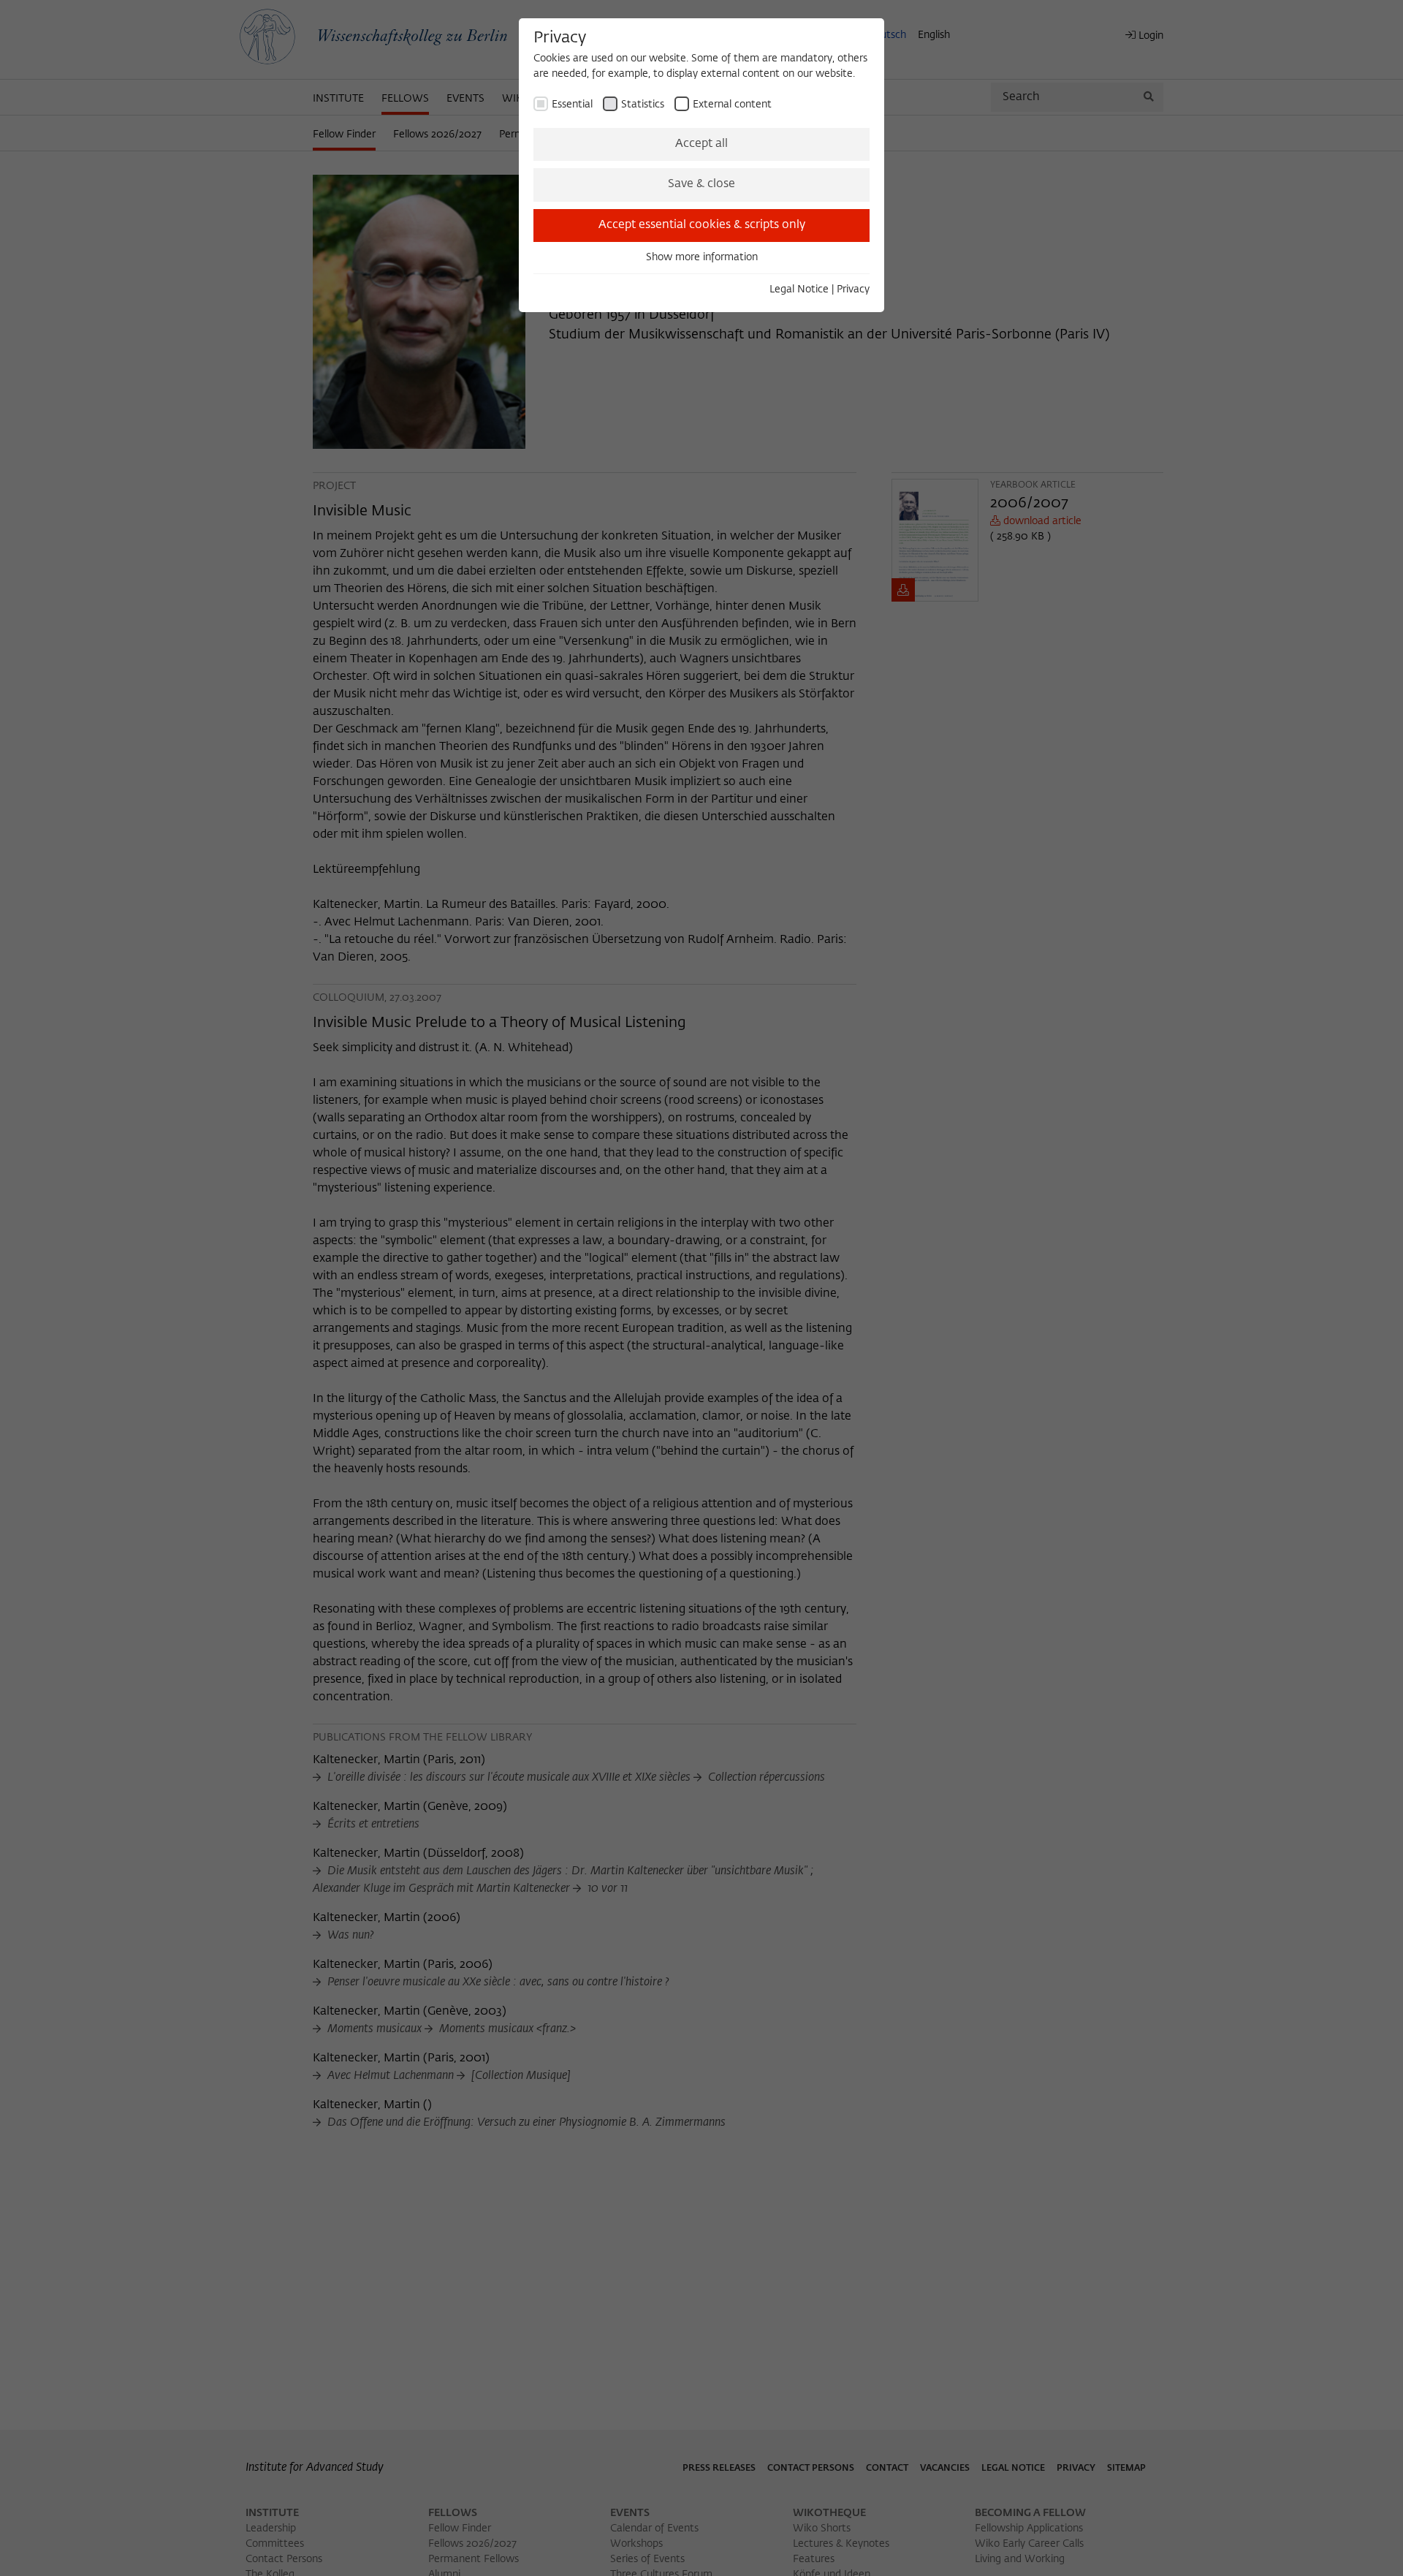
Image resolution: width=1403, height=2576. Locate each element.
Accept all (701, 144)
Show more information (702, 257)
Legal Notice (799, 289)
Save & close (701, 184)
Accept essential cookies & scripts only (702, 225)
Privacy (853, 289)
